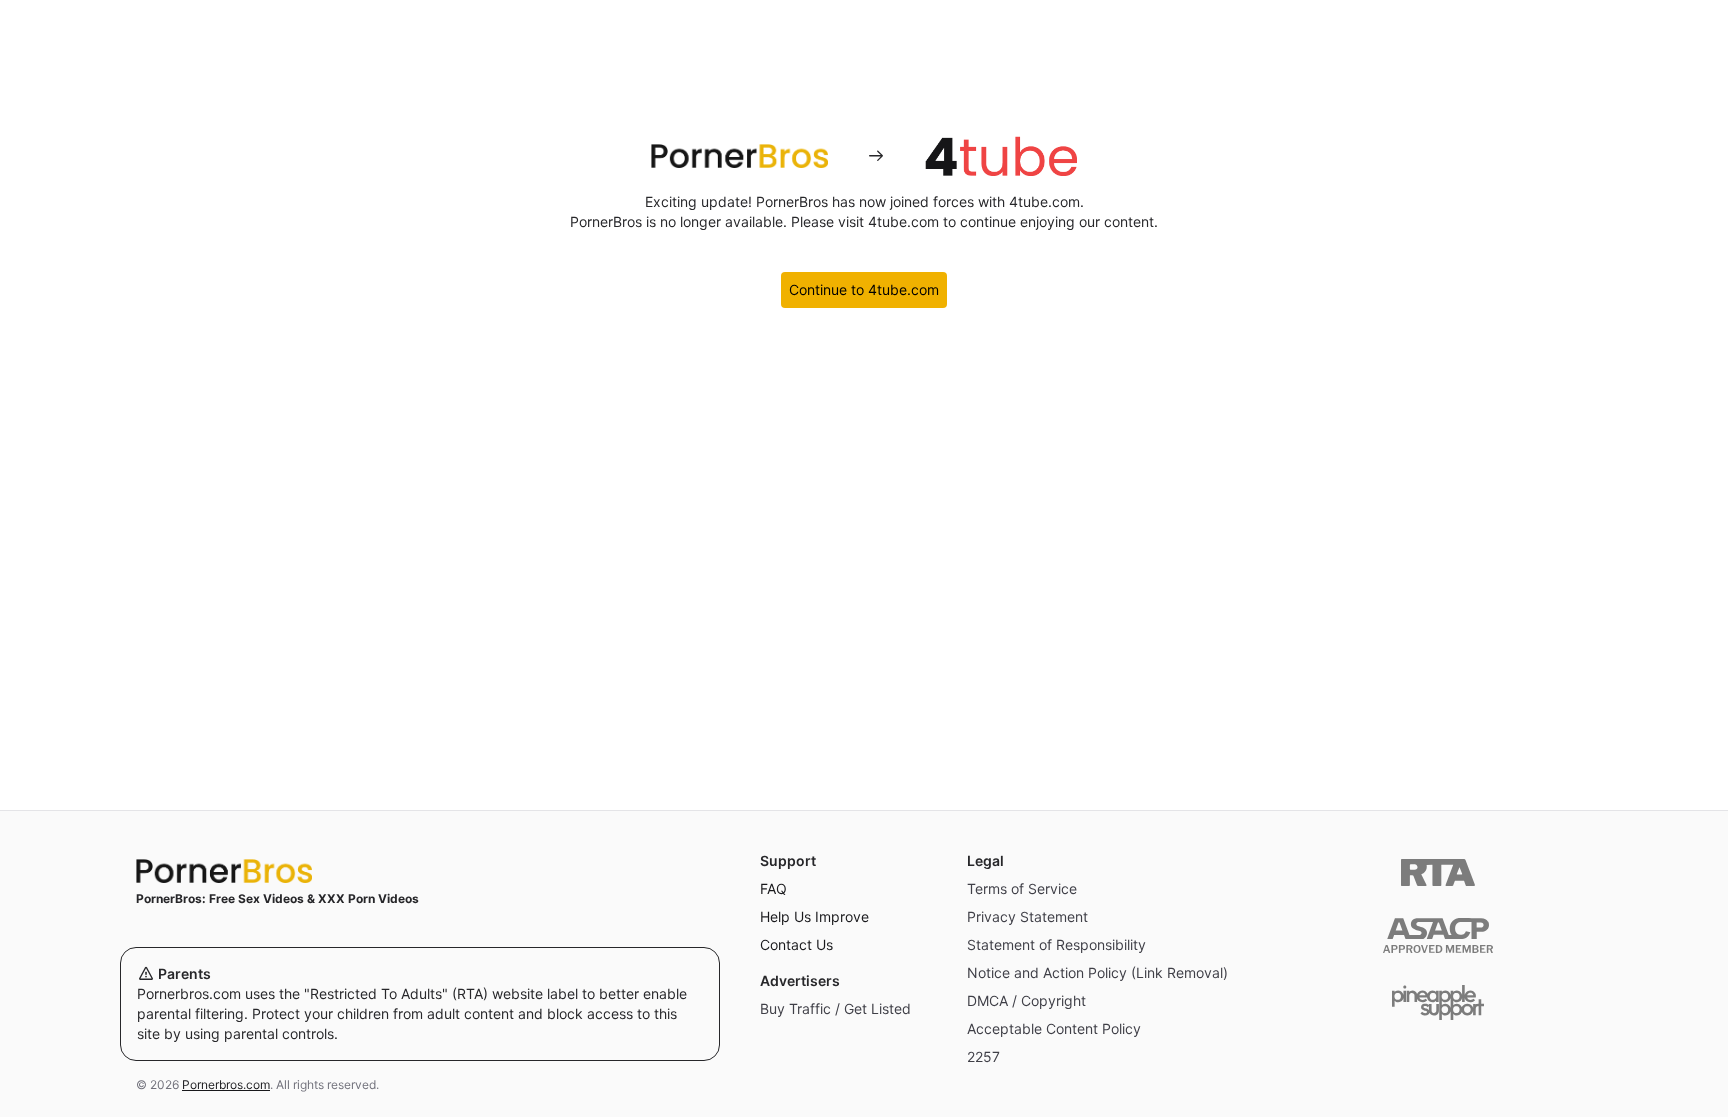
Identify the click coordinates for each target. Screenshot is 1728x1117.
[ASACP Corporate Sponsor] (1438, 935)
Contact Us (796, 944)
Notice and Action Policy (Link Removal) (1097, 972)
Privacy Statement (1027, 916)
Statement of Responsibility (1056, 944)
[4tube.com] (1001, 156)
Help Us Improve (814, 916)
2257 (983, 1056)
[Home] (420, 871)
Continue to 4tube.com (864, 289)
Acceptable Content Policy (1054, 1028)
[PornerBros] (739, 156)
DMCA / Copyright (1026, 1000)
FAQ (773, 888)
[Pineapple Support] (1438, 1002)
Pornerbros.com (226, 1084)
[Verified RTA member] (1438, 872)
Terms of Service (1022, 888)
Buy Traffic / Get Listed (835, 1008)
